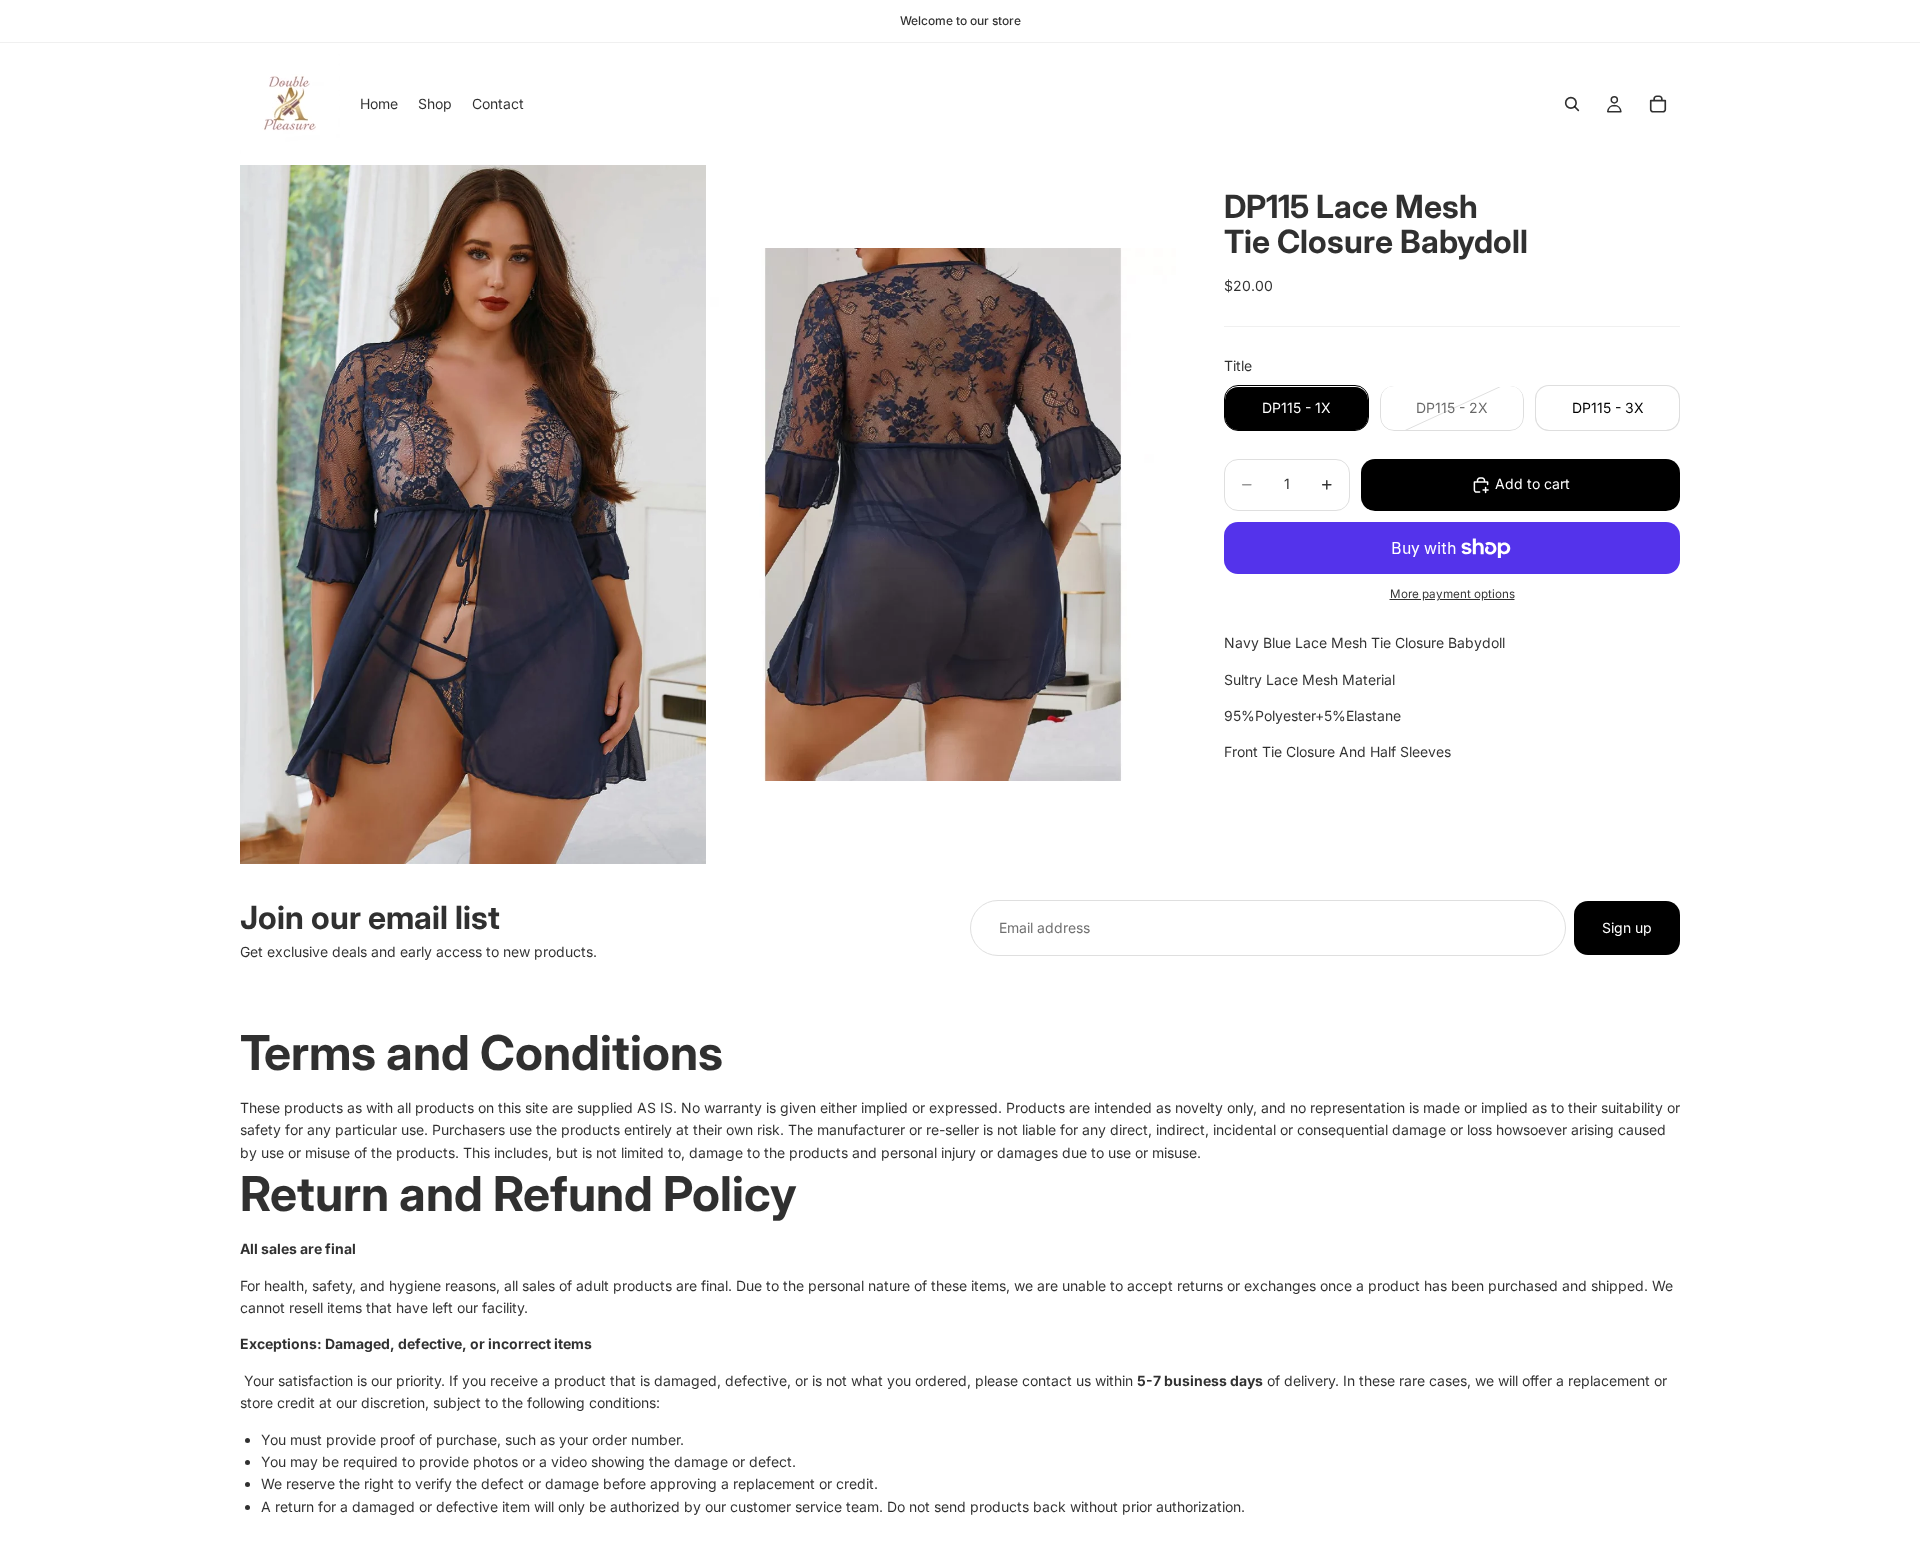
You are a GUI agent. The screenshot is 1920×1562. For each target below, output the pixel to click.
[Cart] (1658, 104)
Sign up (1627, 927)
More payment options (1452, 595)
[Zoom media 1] (473, 514)
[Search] (1572, 104)
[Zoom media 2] (943, 514)
